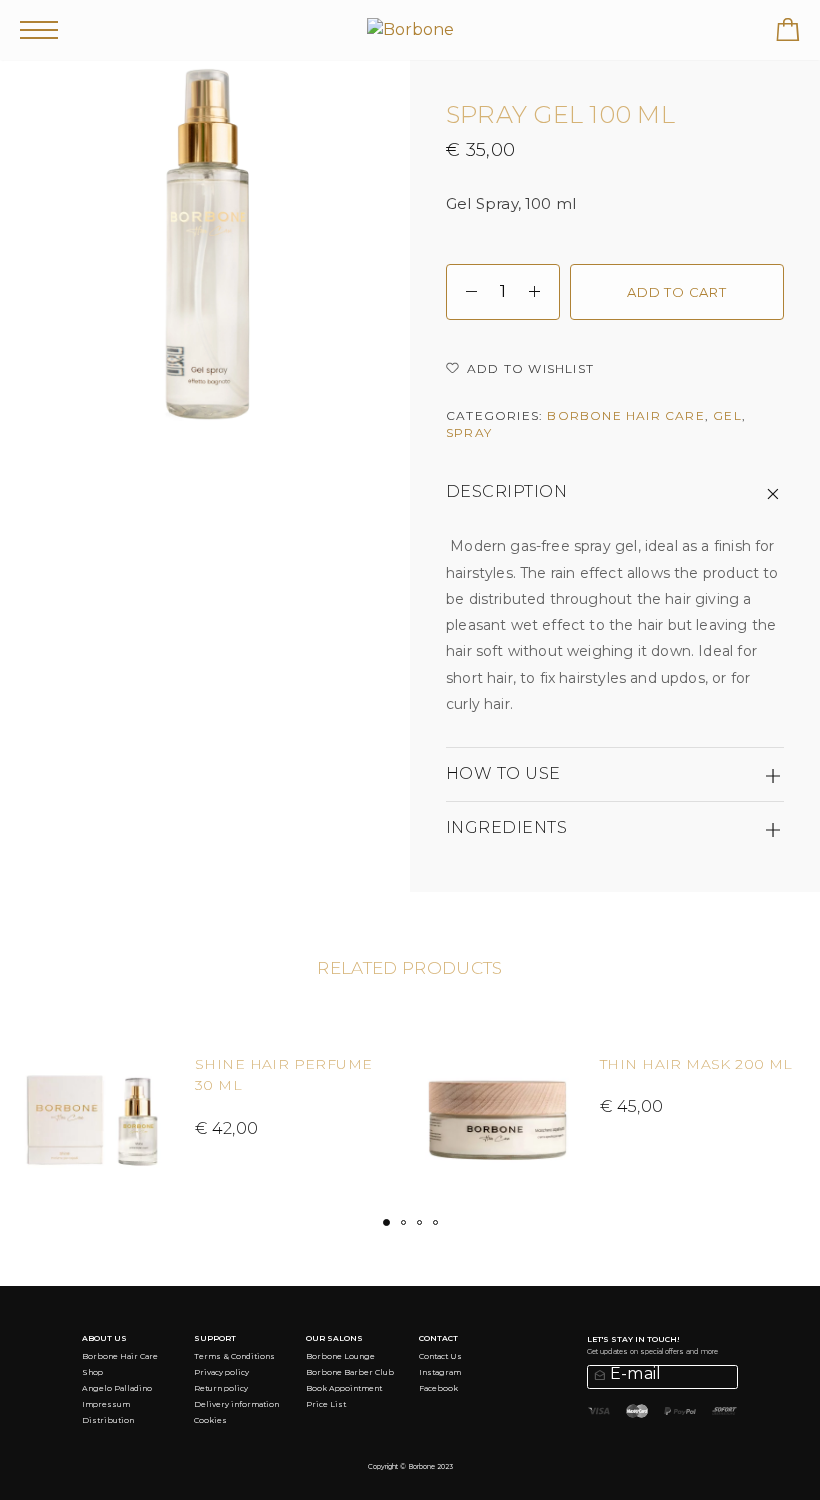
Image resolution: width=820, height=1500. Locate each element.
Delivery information (236, 1404)
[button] (386, 1222)
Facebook (438, 1388)
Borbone (421, 1466)
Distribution (108, 1420)
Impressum (106, 1404)
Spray (469, 432)
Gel (727, 415)
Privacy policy (221, 1372)
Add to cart (677, 292)
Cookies (210, 1420)
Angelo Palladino (117, 1388)
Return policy (221, 1388)
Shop (92, 1372)
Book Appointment (344, 1388)
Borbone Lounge (340, 1356)
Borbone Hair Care (625, 415)
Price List (326, 1404)
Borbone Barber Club (350, 1372)
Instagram (440, 1372)
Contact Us (440, 1356)
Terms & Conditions (234, 1356)
